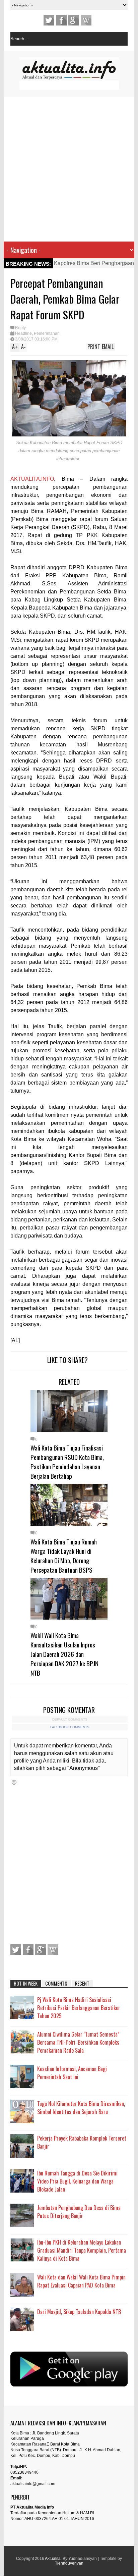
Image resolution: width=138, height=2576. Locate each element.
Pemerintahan (47, 333)
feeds (86, 20)
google (74, 20)
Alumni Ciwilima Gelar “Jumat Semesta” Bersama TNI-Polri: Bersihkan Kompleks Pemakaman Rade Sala (78, 2042)
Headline (23, 333)
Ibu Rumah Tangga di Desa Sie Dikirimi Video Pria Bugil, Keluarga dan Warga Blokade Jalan (77, 2181)
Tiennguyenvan (69, 2563)
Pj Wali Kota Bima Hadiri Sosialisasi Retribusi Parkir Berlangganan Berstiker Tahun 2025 (79, 2008)
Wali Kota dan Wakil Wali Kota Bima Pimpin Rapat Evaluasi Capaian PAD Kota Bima (81, 2281)
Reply (20, 328)
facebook (61, 20)
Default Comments (70, 1719)
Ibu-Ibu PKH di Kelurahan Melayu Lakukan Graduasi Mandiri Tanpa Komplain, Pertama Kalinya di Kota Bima (82, 2250)
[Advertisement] (65, 169)
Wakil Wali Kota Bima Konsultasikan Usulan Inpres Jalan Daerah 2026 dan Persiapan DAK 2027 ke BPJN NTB (64, 1654)
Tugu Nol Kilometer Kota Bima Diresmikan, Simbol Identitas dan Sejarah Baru (81, 2108)
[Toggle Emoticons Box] (14, 1782)
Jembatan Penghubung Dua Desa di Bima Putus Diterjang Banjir (79, 2212)
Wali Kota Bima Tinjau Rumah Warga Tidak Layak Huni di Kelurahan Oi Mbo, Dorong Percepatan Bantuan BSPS (64, 1556)
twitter (49, 20)
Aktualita (53, 2559)
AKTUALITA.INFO (32, 479)
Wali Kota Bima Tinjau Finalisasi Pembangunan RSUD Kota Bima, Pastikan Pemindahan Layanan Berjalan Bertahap (67, 1462)
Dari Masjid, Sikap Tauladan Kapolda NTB (79, 2312)
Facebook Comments (70, 1727)
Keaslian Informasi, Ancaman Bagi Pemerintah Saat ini (72, 2073)
